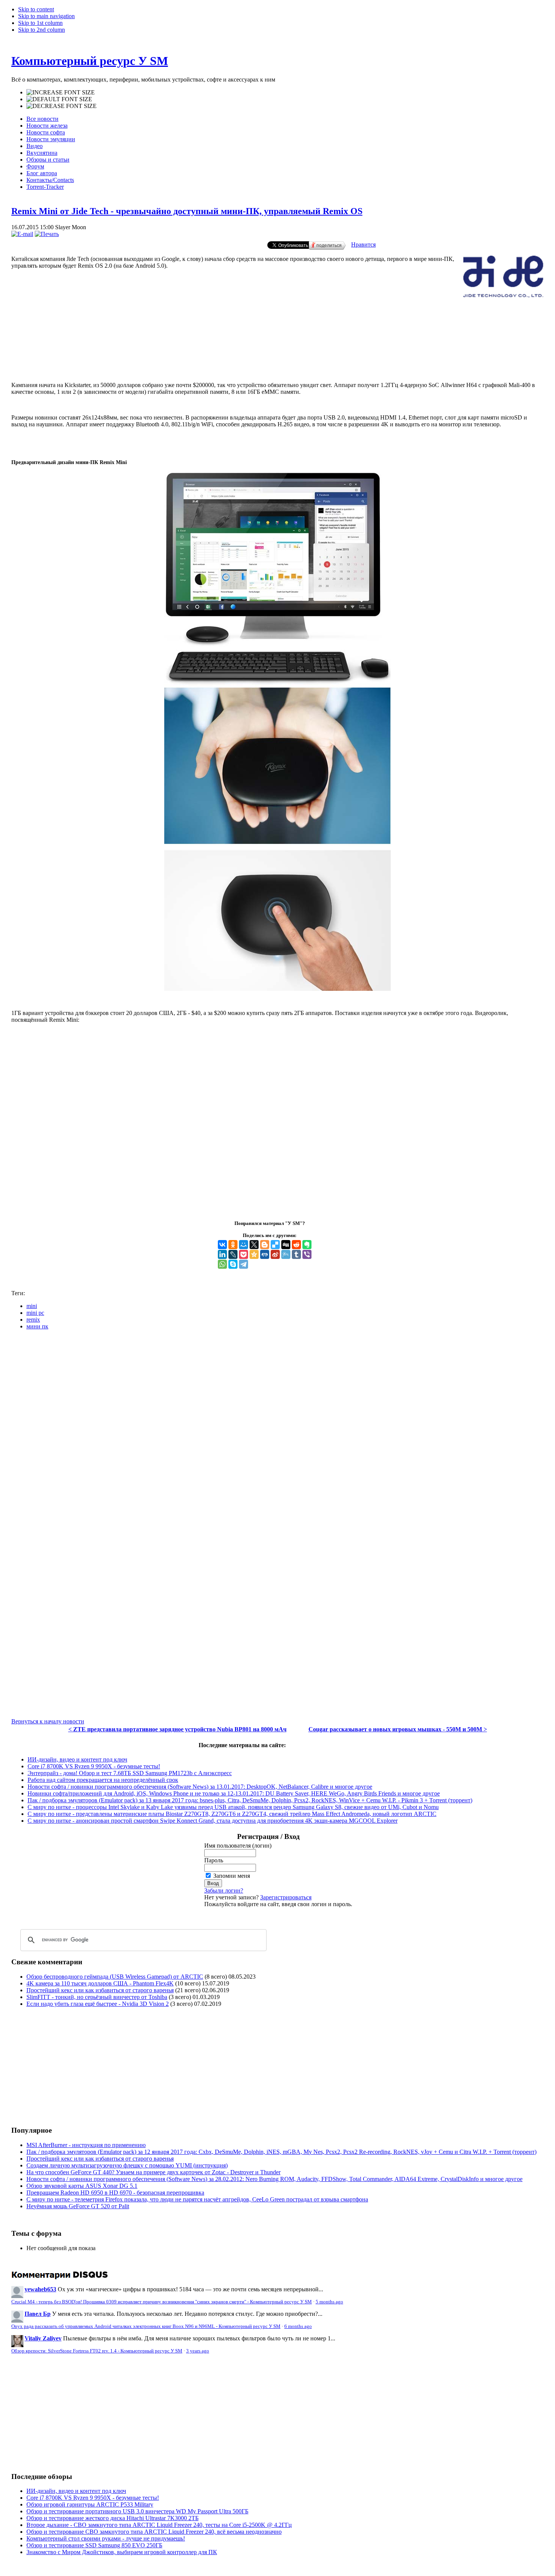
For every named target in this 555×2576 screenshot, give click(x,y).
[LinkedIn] (222, 1254)
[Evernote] (307, 1245)
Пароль (214, 1860)
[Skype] (233, 1264)
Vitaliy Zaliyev (43, 2338)
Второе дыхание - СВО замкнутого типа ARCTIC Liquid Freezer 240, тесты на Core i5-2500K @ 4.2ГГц (159, 2525)
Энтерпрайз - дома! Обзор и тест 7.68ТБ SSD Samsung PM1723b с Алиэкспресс (130, 1773)
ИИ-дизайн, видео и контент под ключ (77, 1759)
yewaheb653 (40, 2289)
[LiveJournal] (233, 1254)
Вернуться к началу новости (48, 1721)
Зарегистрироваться (286, 1897)
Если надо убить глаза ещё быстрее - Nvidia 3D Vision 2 (98, 2004)
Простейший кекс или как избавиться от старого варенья (100, 1990)
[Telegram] (244, 1264)
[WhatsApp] (222, 1264)
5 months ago (329, 2302)
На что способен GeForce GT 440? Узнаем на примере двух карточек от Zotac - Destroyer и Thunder (153, 2172)
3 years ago (198, 2351)
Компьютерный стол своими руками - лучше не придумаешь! (106, 2538)
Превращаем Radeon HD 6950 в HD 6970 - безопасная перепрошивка (115, 2193)
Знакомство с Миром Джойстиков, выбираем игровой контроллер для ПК (122, 2552)
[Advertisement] (277, 345)
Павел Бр (38, 2314)
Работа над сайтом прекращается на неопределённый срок (103, 1780)
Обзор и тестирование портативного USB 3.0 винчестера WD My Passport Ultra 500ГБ (137, 2511)
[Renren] (265, 1254)
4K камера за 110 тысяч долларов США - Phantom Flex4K (100, 1983)
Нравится (363, 244)
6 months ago (298, 2326)
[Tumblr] (296, 1254)
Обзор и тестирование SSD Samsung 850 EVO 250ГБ (94, 2545)
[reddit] (296, 1245)
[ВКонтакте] (222, 1245)
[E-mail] (22, 234)
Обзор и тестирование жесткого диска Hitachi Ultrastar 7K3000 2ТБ (113, 2518)
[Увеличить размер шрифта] (61, 93)
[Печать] (47, 234)
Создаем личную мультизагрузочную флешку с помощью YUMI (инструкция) (127, 2165)
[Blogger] (265, 1245)
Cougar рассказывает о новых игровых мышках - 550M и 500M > (398, 1729)
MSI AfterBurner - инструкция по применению (86, 2145)
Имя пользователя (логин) (238, 1846)
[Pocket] (244, 1254)
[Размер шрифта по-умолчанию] (59, 99)
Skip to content (36, 9)
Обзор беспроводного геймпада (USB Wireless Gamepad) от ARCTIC (115, 1977)
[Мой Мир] (244, 1245)
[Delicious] (275, 1245)
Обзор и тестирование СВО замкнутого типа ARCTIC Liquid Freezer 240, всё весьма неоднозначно (154, 2532)
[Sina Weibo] (275, 1254)
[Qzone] (254, 1254)
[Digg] (286, 1245)
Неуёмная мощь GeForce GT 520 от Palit (78, 2206)
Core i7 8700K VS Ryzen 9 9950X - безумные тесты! (94, 1766)
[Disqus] (277, 1430)
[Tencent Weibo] (286, 1254)
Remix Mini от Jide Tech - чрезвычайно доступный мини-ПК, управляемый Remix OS (187, 211)
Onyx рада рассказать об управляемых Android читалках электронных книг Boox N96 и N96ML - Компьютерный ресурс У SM (146, 2326)
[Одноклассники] (233, 1245)
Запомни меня (232, 1876)
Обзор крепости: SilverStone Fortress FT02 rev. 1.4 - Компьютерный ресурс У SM (97, 2351)
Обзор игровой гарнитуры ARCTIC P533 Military (90, 2504)
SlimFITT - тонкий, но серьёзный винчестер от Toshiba (97, 1997)
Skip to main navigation (46, 16)
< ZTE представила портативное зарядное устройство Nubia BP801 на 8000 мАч (177, 1729)
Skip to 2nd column (42, 30)
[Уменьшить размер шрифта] (62, 106)
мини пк (37, 1326)
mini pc (35, 1313)
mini (32, 1306)
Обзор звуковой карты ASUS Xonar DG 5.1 (82, 2186)
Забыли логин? (224, 1890)
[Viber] (307, 1254)
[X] (254, 1245)
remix (33, 1320)
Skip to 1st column (40, 23)
